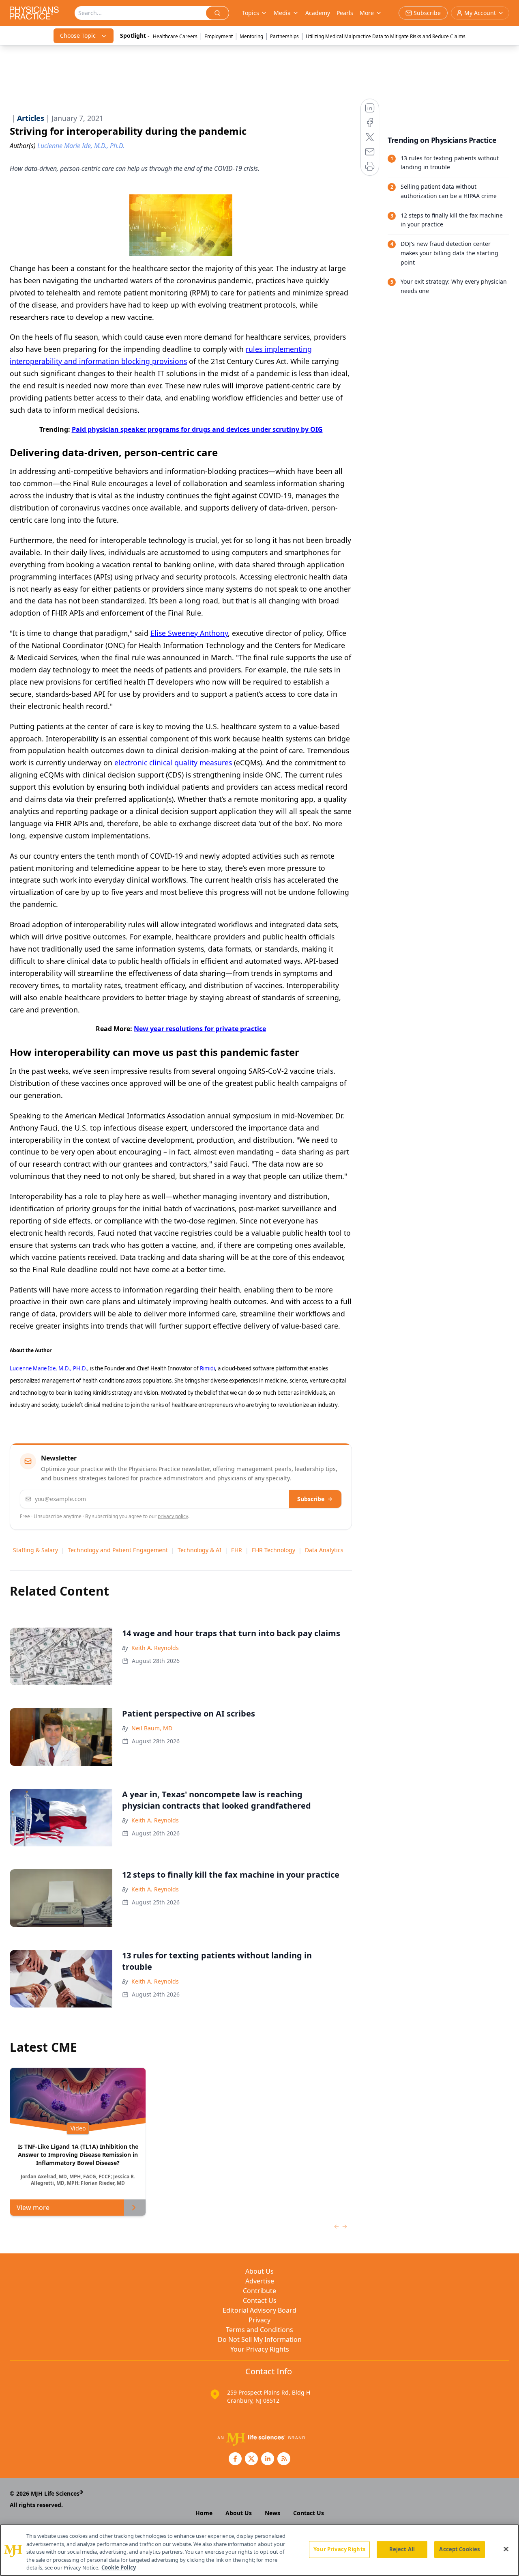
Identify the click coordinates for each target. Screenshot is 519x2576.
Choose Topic (78, 36)
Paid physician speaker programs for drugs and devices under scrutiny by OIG (197, 429)
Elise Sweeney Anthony (189, 633)
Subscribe (311, 1499)
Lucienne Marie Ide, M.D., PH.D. (48, 1368)
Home (204, 2513)
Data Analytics (324, 1550)
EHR (237, 1550)
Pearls (345, 13)
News (272, 2513)
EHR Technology (273, 1550)
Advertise (260, 2281)
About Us (259, 2271)
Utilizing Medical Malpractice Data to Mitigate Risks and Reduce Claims (386, 36)
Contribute (259, 2291)
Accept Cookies (459, 2549)
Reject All (402, 2549)
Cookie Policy (119, 2567)
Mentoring (251, 36)
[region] (259, 2550)
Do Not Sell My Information (260, 2339)
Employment (219, 36)
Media (282, 13)
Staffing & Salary (35, 1550)
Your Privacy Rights (260, 2349)
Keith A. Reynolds (155, 1648)
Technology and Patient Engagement (118, 1550)
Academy (318, 13)
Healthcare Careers (175, 36)
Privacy (259, 2320)
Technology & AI (199, 1550)
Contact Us (260, 2300)
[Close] (506, 2549)
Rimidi (207, 1368)
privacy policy (173, 1516)
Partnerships (284, 36)
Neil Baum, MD (152, 1728)
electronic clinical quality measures (173, 762)
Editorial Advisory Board (259, 2310)
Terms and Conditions (259, 2330)
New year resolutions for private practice (200, 1029)
